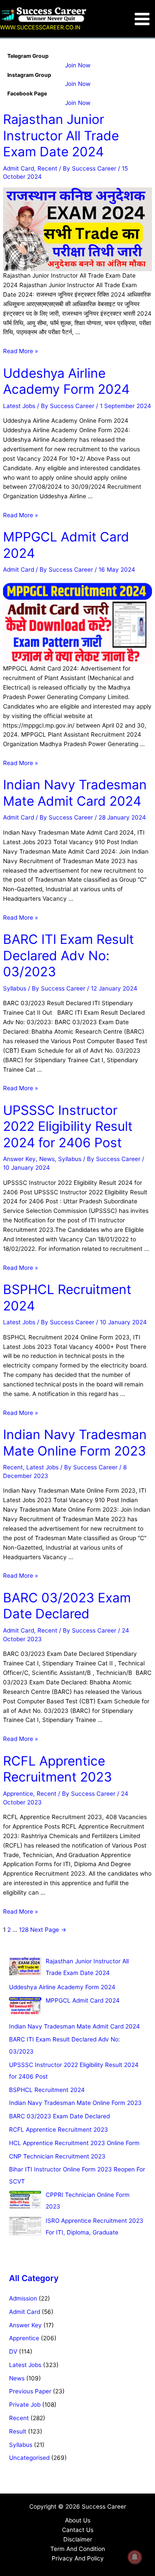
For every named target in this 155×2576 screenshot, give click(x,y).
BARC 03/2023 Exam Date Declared (67, 1606)
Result (18, 2431)
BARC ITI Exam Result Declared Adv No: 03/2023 (68, 955)
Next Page (48, 1930)
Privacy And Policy (78, 2558)
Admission (23, 2298)
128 (24, 1930)
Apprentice (18, 1794)
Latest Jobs (19, 406)
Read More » (20, 351)
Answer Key (19, 1159)
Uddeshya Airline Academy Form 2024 (66, 381)
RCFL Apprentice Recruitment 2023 (57, 1769)
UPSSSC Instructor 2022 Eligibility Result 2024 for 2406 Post (68, 1126)
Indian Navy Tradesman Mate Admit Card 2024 (75, 793)
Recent (47, 168)
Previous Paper (30, 2391)
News (47, 1159)
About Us (78, 2520)
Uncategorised (29, 2458)
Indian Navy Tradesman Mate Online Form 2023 (75, 1443)
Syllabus (15, 988)
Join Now (78, 65)
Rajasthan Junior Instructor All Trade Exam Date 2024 (61, 135)
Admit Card (19, 168)
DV (13, 2351)
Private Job (25, 2405)
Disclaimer (78, 2539)
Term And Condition (78, 2549)
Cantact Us (78, 2530)
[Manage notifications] (135, 2557)
